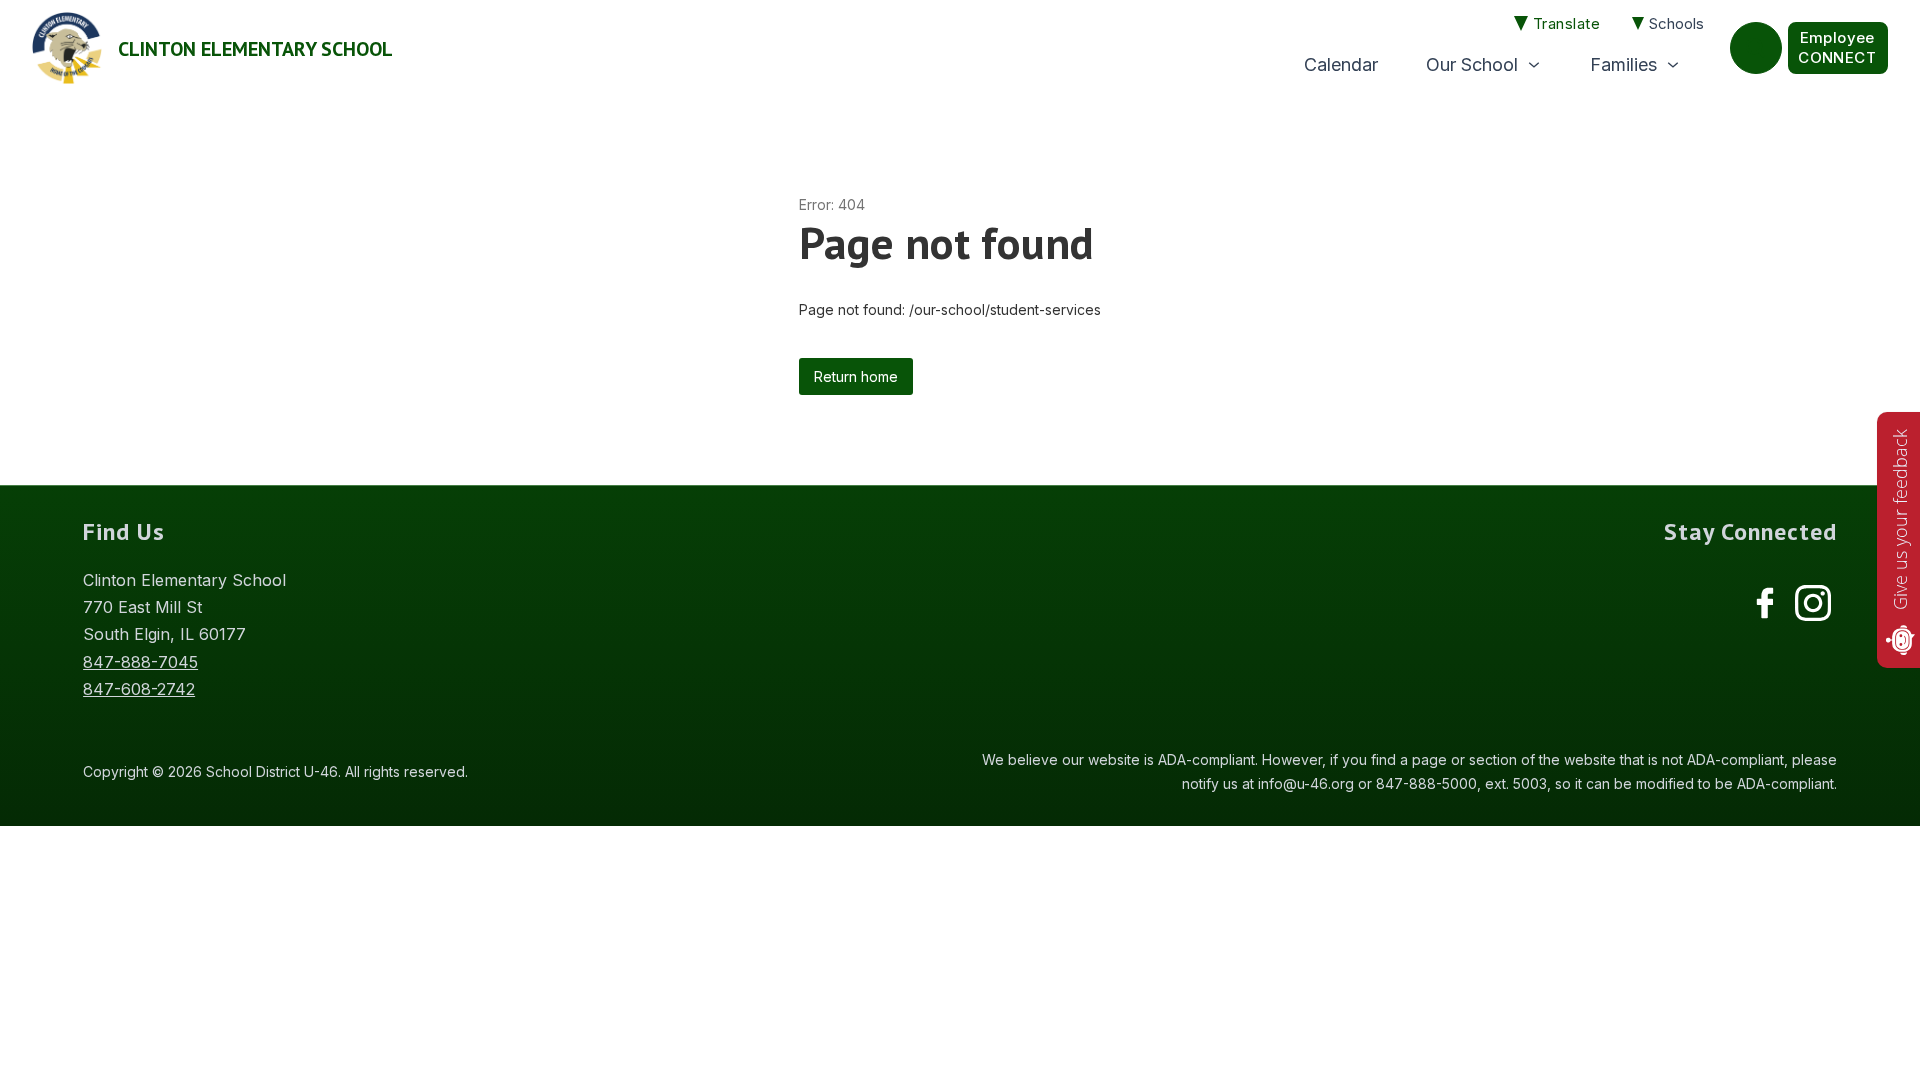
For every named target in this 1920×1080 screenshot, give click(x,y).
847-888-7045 (140, 662)
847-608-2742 (139, 689)
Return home (856, 376)
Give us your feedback (1900, 519)
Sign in (1838, 48)
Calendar (1341, 64)
